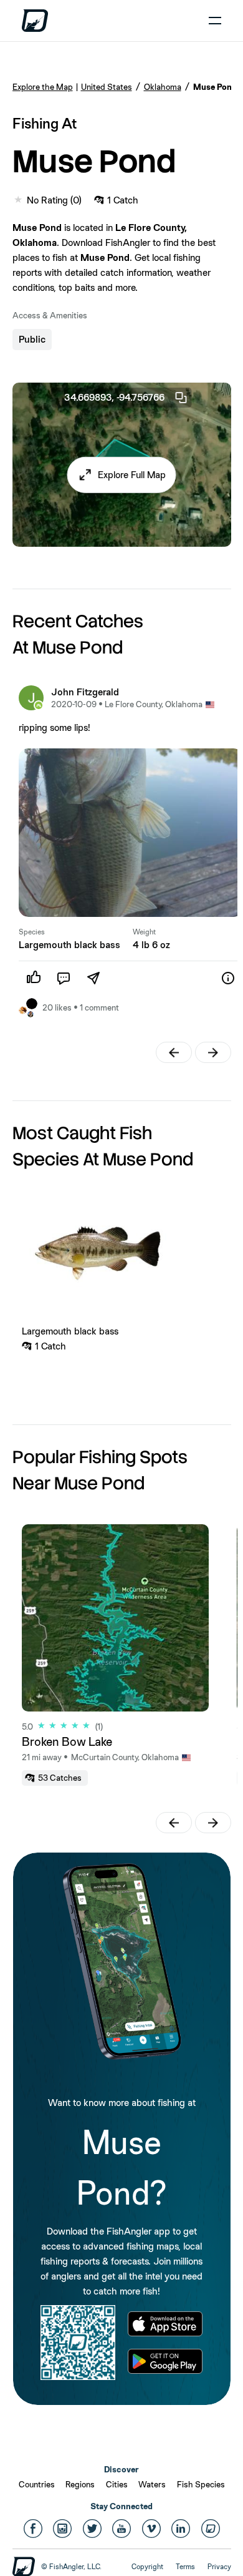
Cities (117, 2484)
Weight (144, 932)
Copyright (147, 2567)
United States (107, 87)
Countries (37, 2484)
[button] (122, 474)
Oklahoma (163, 87)
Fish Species (201, 2484)
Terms (185, 2567)
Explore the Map (43, 87)
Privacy (219, 2567)
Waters (152, 2484)
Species (32, 932)
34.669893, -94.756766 (114, 397)
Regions (80, 2484)
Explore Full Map (132, 474)
